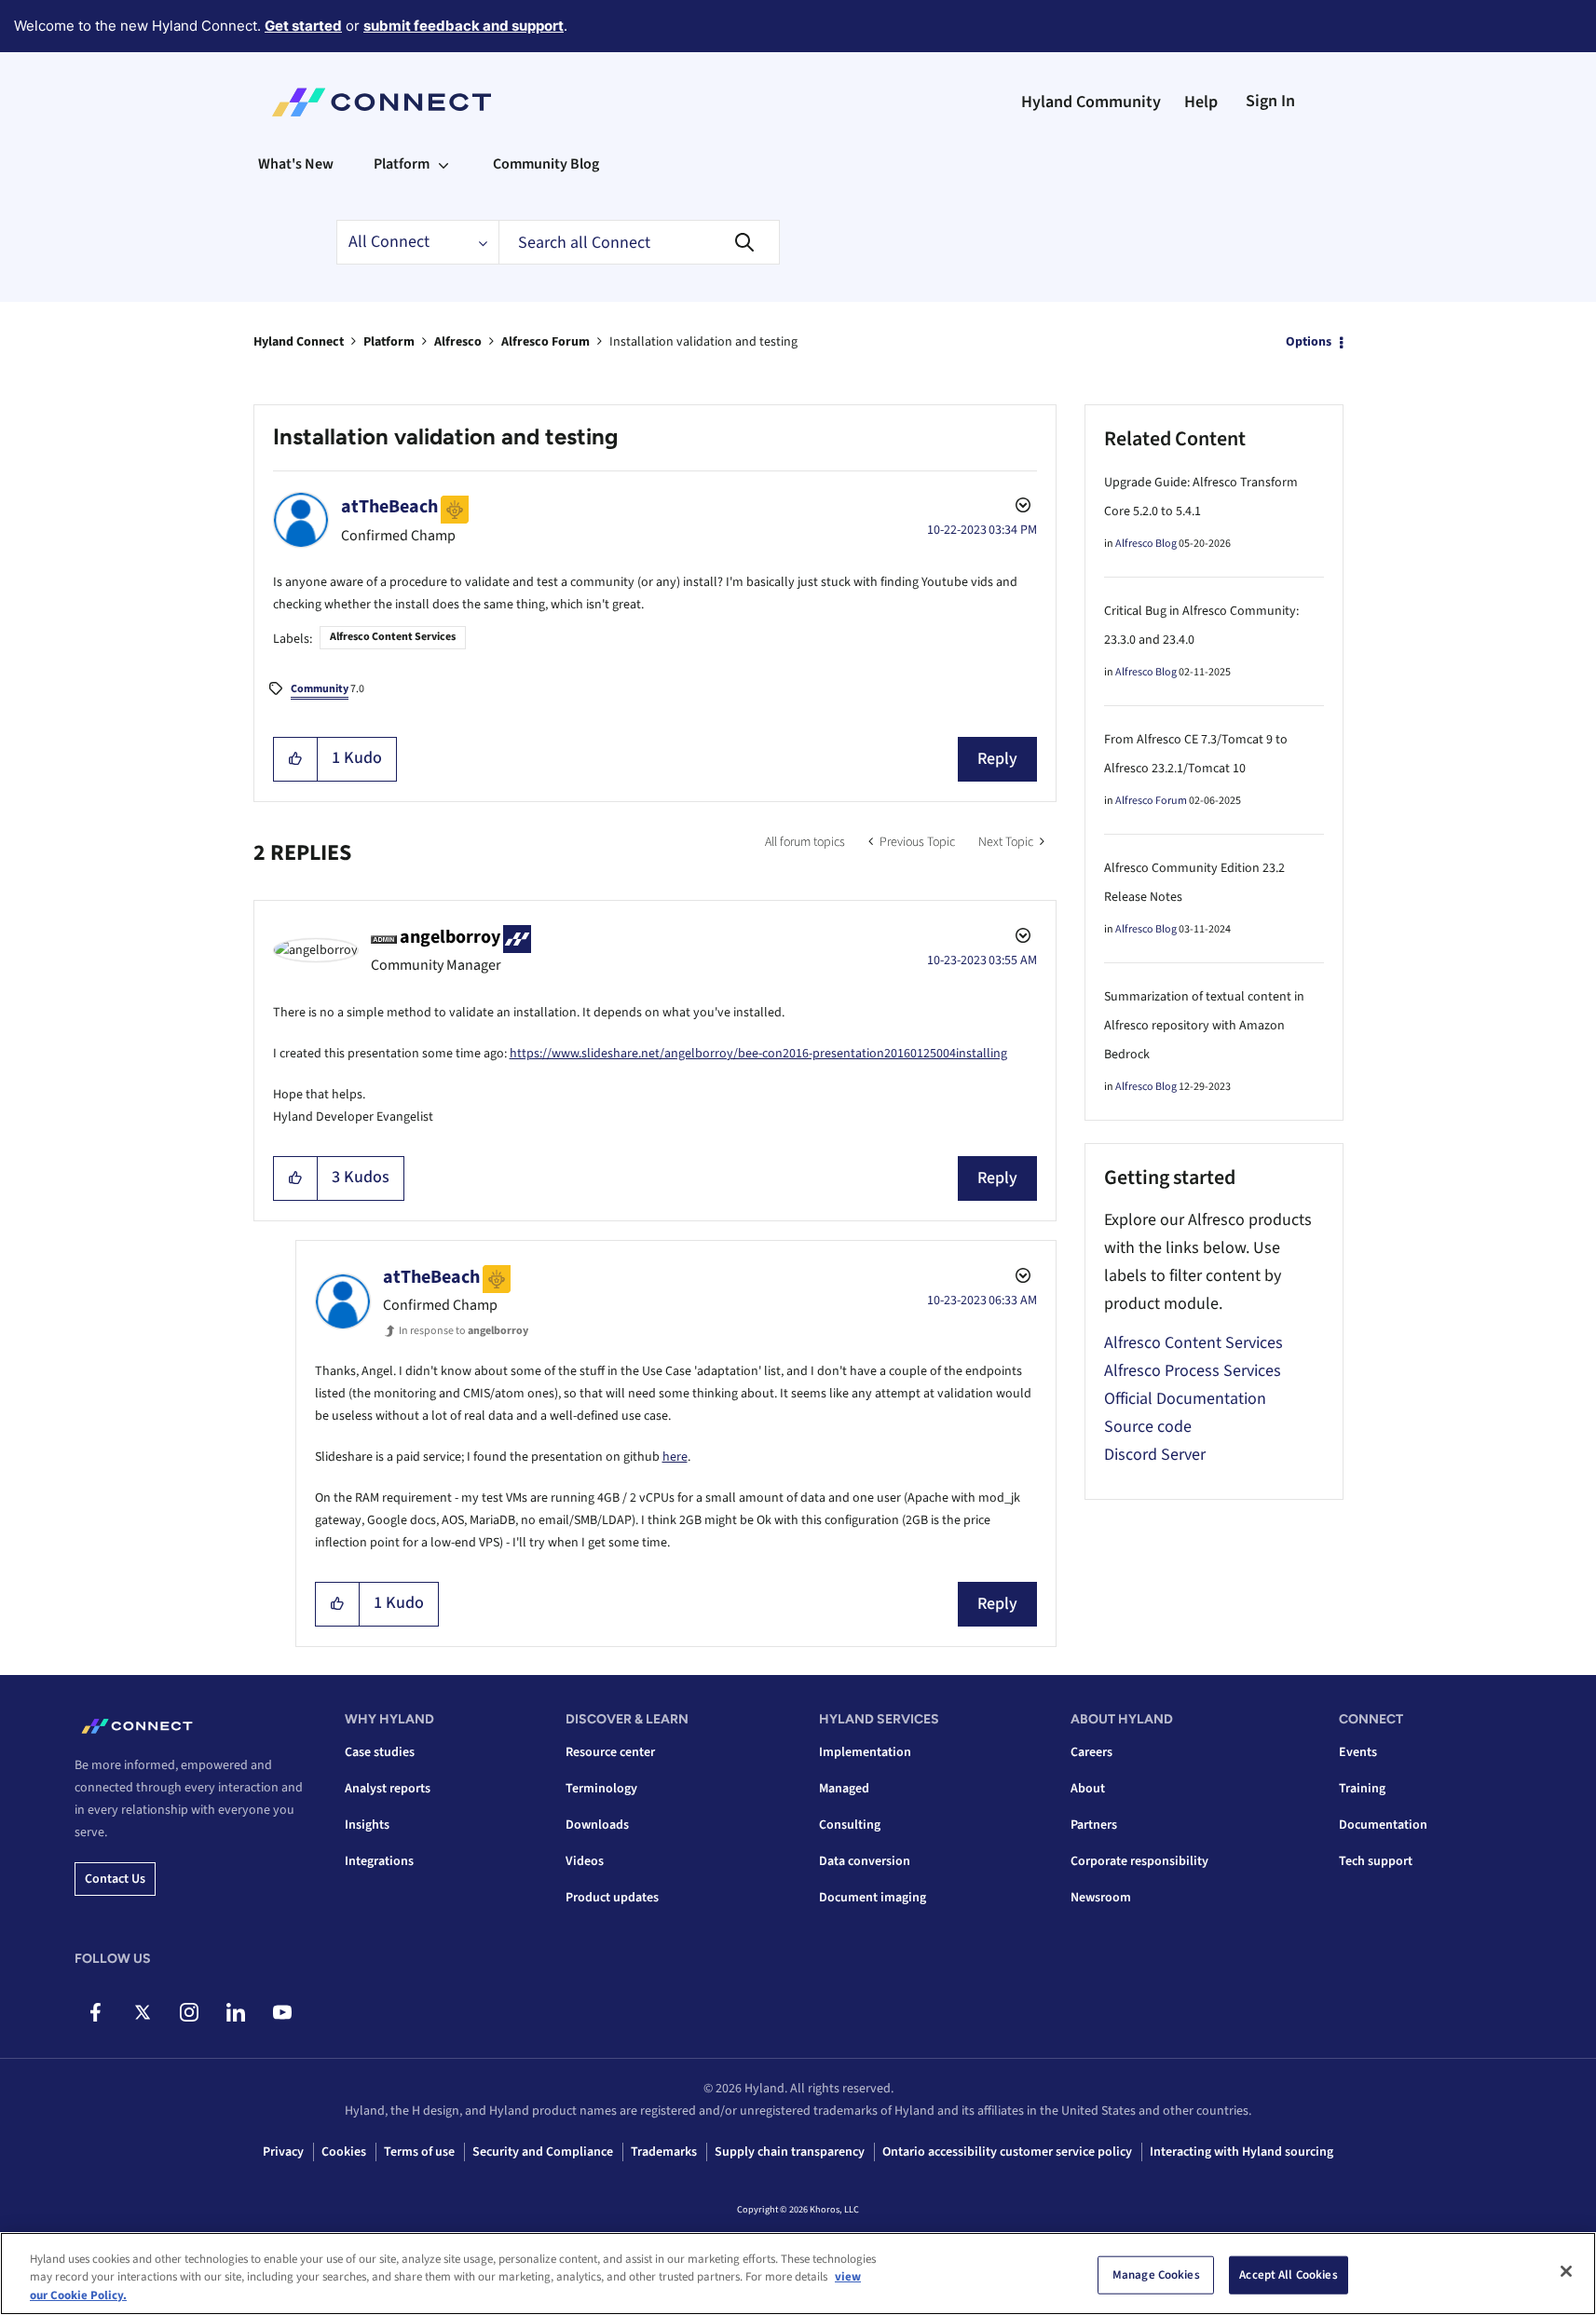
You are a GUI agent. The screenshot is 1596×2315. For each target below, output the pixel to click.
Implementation (865, 1752)
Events (1358, 1752)
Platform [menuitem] (402, 164)
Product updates (612, 1898)
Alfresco (458, 342)
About (1088, 1789)
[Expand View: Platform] (443, 164)
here (675, 1457)
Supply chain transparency (790, 2152)
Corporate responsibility (1139, 1861)
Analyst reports (388, 1789)
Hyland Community (1091, 102)
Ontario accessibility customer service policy (1007, 2152)
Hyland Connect (299, 342)
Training (1362, 1789)
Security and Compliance (543, 2152)
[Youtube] (282, 2012)
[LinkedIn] (235, 2012)
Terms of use (419, 2152)
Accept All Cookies (1288, 2274)
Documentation (1383, 1825)
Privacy (283, 2152)
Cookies (344, 2152)
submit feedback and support (464, 26)
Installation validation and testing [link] (703, 342)
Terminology (601, 1789)
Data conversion (865, 1861)
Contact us (115, 1879)
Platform (389, 342)
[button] (296, 759)
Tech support (1376, 1861)
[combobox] (639, 242)
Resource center (610, 1752)
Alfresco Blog (1146, 544)
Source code (1148, 1427)
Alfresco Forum (546, 342)
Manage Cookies (1156, 2274)
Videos (585, 1861)
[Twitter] (142, 2012)
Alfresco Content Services (393, 637)
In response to (464, 1331)
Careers (1091, 1752)
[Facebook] (95, 2012)
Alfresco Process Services (1193, 1371)
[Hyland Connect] (382, 102)
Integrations (379, 1861)
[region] (798, 2274)
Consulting (850, 1825)
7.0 (327, 689)
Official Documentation (1185, 1399)
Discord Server (1155, 1455)
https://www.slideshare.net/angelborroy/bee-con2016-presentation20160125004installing (758, 1054)
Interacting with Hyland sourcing (1241, 2152)
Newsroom (1101, 1898)
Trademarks (664, 2152)
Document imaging (873, 1898)
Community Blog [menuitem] (546, 164)
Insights (367, 1825)
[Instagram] (189, 2012)
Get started (303, 26)
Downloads (597, 1825)
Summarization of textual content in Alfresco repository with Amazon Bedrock (1204, 1026)
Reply (997, 759)
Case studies (380, 1752)
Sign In (1270, 101)
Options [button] (1309, 342)
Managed (844, 1789)
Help (1201, 102)
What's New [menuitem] (296, 164)
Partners (1094, 1825)
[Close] (1566, 2271)
